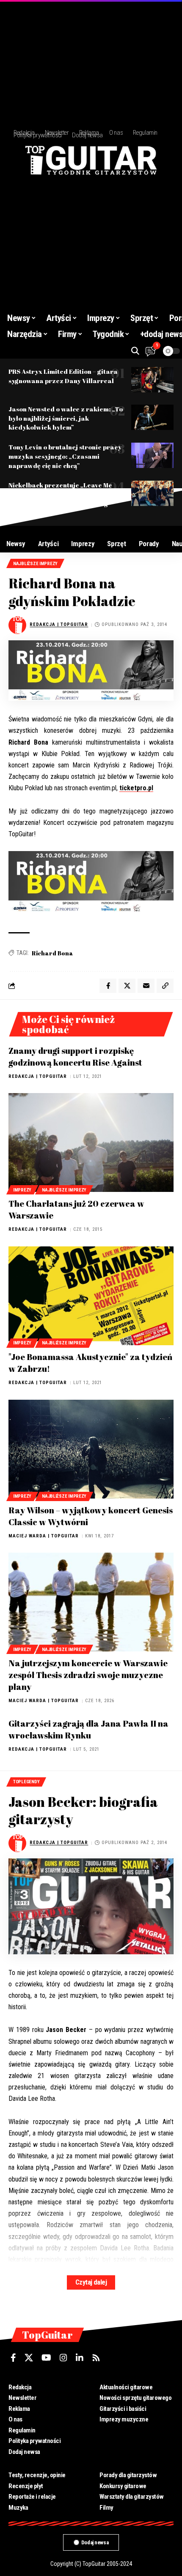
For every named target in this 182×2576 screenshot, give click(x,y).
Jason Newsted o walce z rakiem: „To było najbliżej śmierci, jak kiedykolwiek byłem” (66, 418)
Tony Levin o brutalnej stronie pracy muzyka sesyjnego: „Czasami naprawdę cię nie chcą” (65, 456)
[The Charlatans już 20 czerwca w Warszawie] (91, 1142)
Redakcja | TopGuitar (59, 624)
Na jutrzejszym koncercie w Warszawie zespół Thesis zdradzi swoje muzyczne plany (88, 1675)
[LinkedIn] (80, 2358)
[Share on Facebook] (108, 986)
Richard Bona (52, 953)
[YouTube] (46, 2358)
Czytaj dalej (91, 2282)
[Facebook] (13, 2358)
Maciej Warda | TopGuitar (44, 1536)
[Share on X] (127, 986)
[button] (135, 351)
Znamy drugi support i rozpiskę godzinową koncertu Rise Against (75, 1057)
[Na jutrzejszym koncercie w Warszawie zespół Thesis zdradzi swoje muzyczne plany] (91, 1602)
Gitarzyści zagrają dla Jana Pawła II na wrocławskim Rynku (88, 1729)
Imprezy (22, 1190)
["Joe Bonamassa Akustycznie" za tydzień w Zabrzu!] (91, 1296)
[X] (29, 2358)
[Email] (146, 986)
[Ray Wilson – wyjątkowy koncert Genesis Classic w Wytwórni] (91, 1449)
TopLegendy (26, 1782)
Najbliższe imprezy (35, 564)
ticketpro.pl (136, 788)
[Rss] (96, 2358)
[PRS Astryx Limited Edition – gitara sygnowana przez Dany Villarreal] (152, 380)
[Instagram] (63, 2358)
